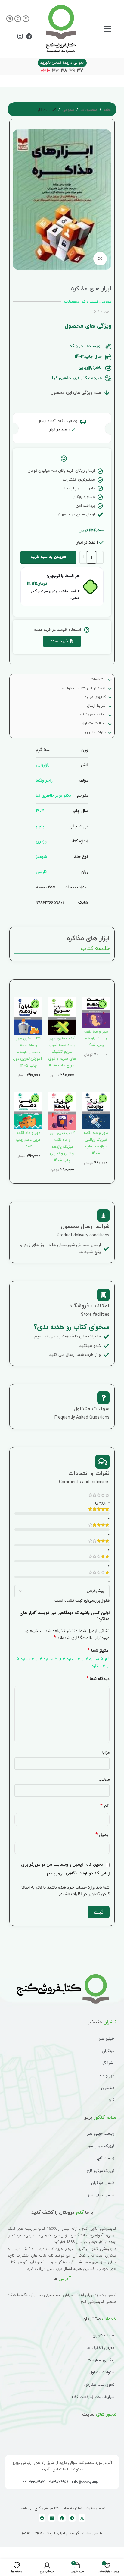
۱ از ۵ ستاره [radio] (99, 1659)
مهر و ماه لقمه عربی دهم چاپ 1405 (28, 1140)
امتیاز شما (99, 1651)
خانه (107, 110)
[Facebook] (42, 2518)
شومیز (41, 857)
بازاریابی (43, 765)
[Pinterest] (62, 2518)
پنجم (40, 826)
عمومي (68, 110)
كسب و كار (47, 110)
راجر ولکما (44, 780)
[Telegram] (29, 36)
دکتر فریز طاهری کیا (53, 795)
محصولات (89, 110)
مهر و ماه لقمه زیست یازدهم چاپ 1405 (96, 1038)
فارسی (41, 872)
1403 (40, 811)
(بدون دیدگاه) (103, 312)
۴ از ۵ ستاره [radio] (31, 1659)
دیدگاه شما (98, 1679)
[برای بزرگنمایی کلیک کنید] (100, 259)
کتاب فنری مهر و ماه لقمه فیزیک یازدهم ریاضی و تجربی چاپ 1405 (62, 1147)
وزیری (41, 841)
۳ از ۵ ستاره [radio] (54, 1659)
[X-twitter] (82, 2518)
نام (105, 1806)
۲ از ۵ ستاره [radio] (77, 1659)
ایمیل (102, 1835)
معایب (104, 1779)
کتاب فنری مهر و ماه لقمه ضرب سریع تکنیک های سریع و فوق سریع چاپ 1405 (62, 1052)
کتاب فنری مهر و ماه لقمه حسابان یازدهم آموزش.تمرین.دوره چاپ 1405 (27, 1052)
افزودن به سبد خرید (48, 557)
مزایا (106, 1753)
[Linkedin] (52, 2518)
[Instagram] (20, 36)
